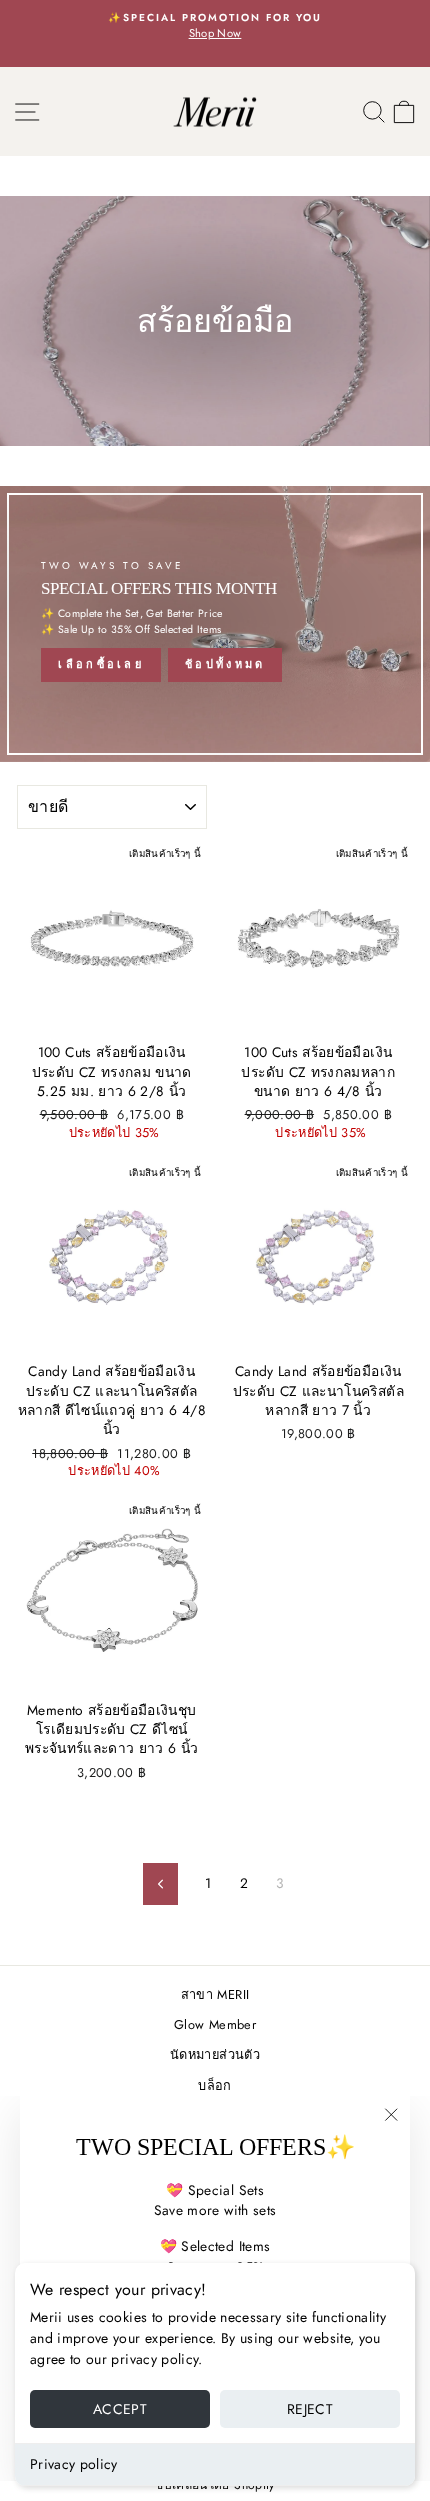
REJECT (310, 2409)
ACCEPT (120, 2409)
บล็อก (214, 2085)
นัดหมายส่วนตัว (215, 2054)
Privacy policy (74, 2464)
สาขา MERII (215, 1994)
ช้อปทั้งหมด (225, 664)
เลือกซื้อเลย (101, 664)
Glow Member (215, 2024)
